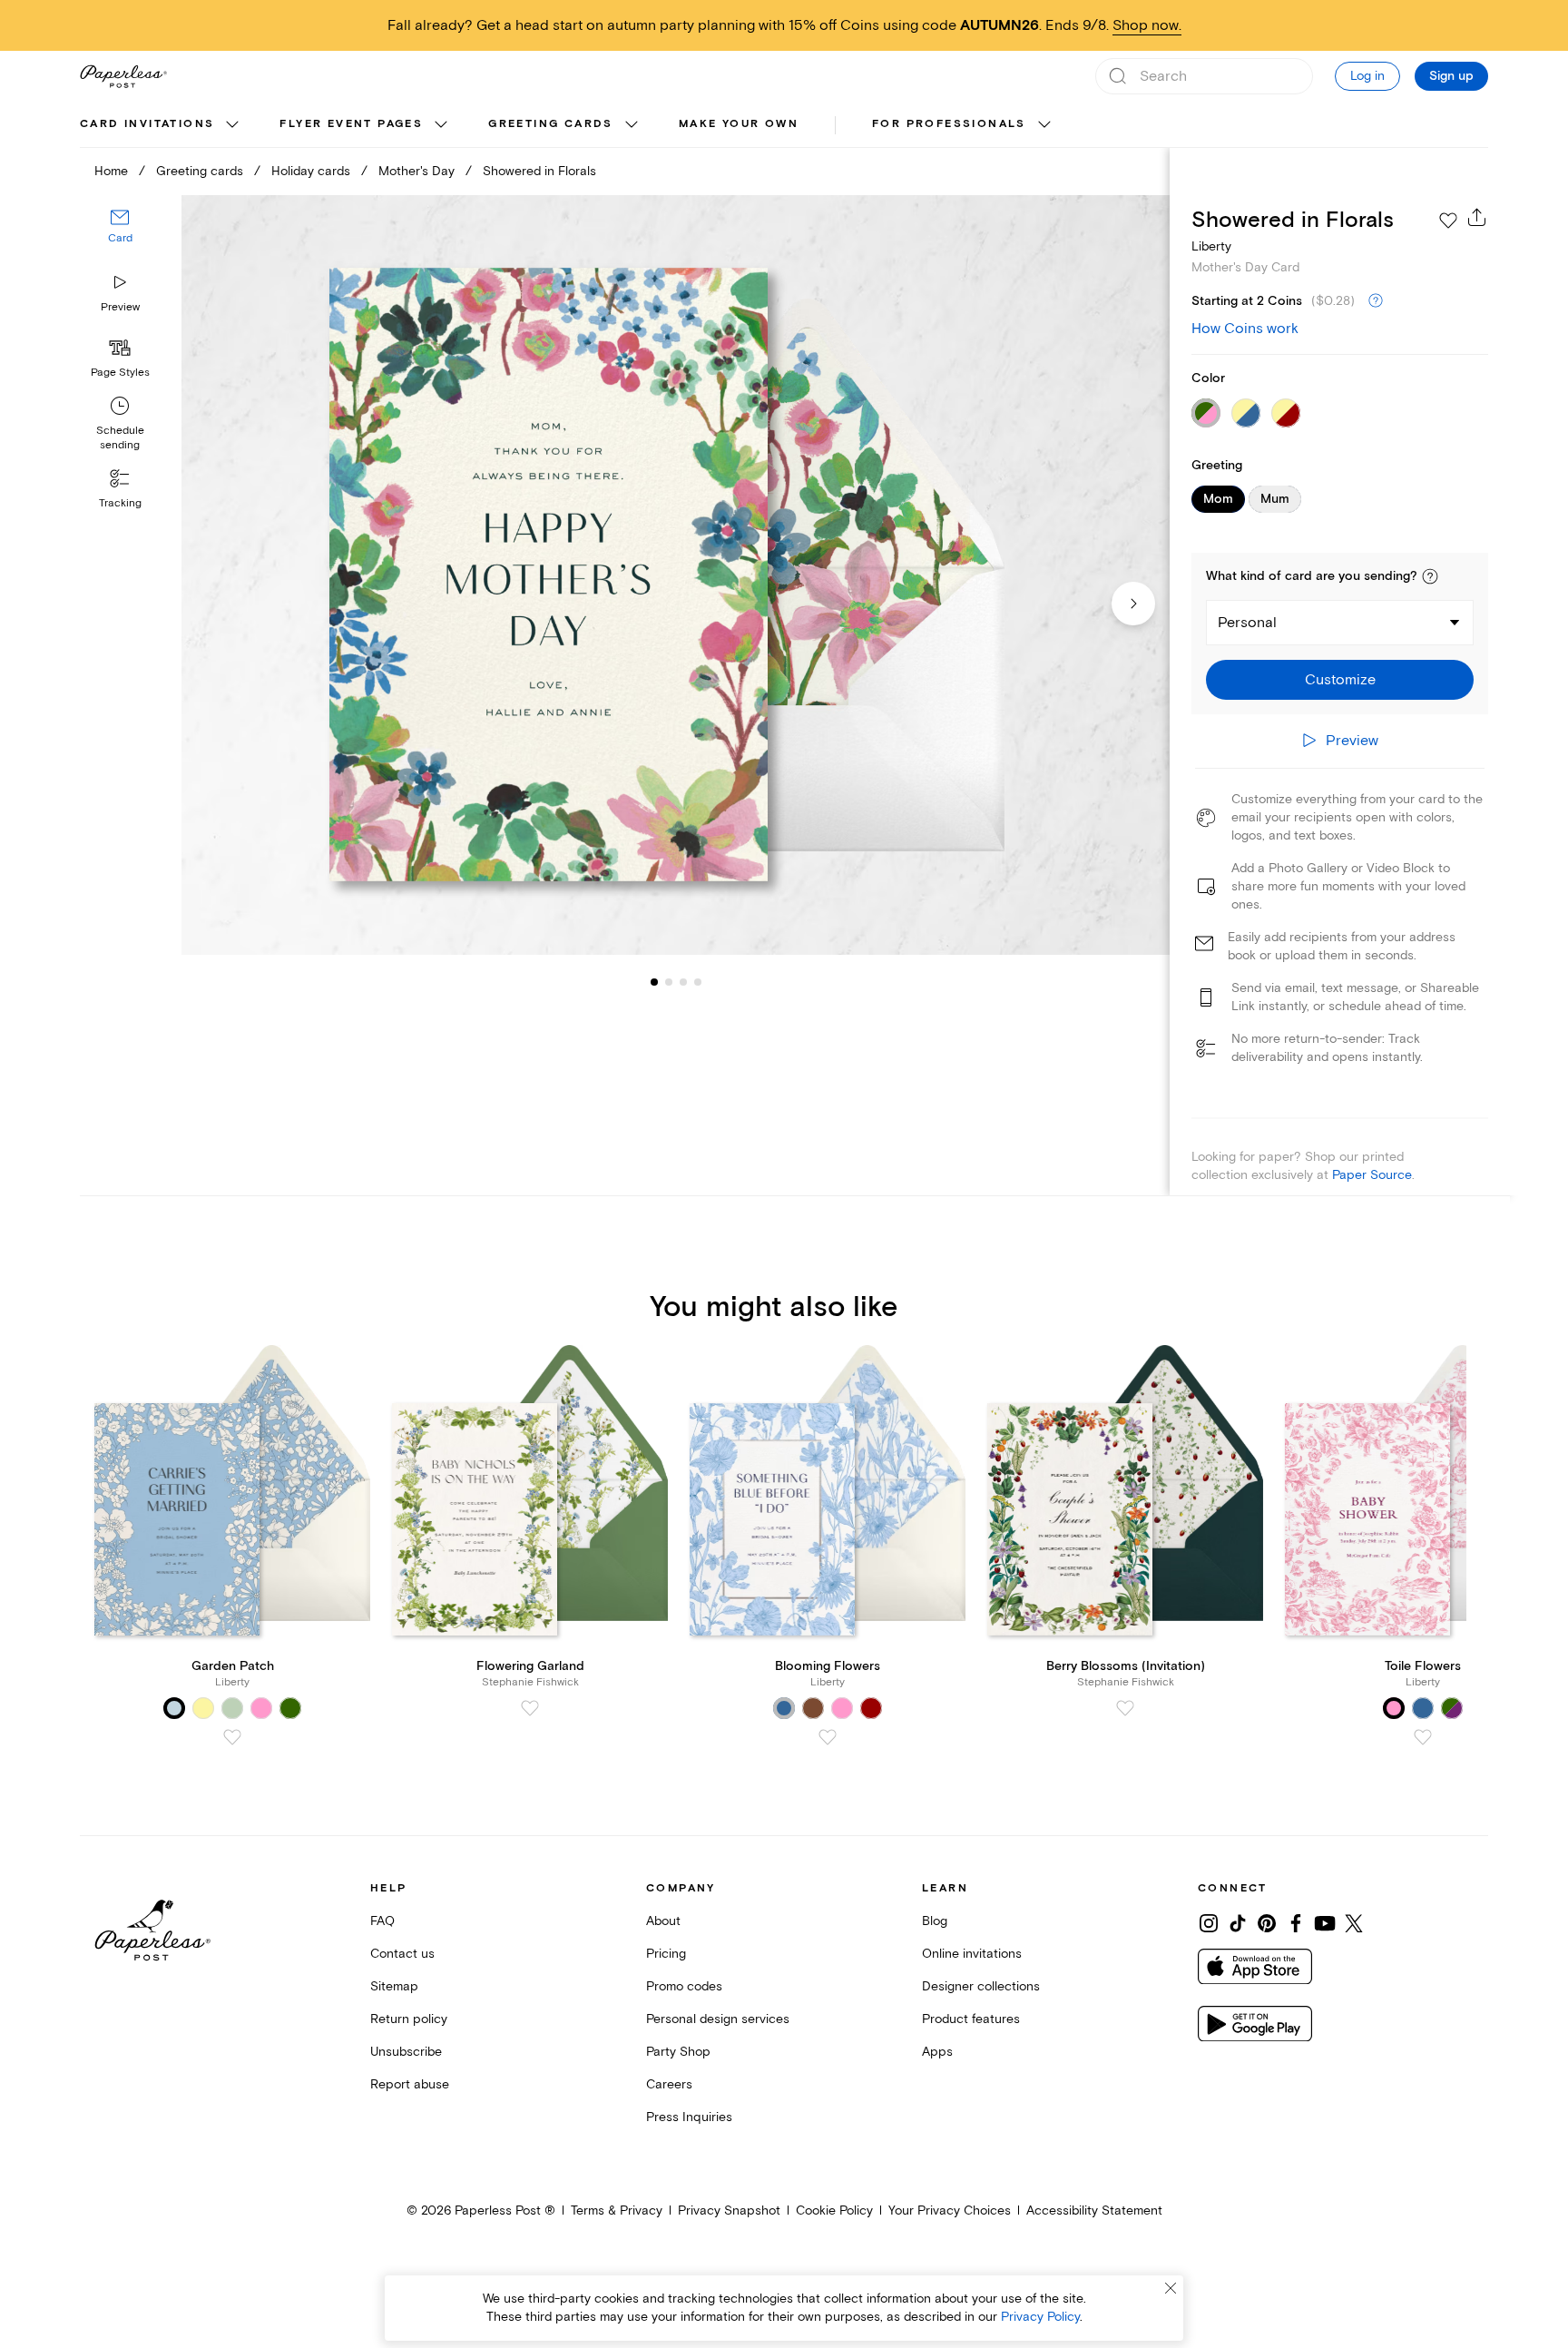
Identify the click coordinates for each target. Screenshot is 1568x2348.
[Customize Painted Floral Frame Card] (675, 575)
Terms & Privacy (617, 2210)
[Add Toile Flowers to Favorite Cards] (1423, 1737)
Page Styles (120, 373)
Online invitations (972, 1954)
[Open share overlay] (1477, 217)
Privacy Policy (1040, 2317)
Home (111, 171)
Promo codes (684, 1986)
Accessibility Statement (1094, 2210)
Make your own (739, 124)
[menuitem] (162, 125)
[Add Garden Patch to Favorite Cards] (232, 1737)
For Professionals (949, 124)
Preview (120, 307)
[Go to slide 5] (698, 982)
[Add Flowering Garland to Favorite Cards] (530, 1708)
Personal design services (718, 2019)
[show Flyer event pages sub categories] (441, 125)
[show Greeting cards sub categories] (632, 125)
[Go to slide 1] (654, 982)
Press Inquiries (689, 2117)
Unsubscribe (406, 2052)
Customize (1340, 680)
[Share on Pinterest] (1267, 1923)
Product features (971, 2019)
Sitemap (394, 1986)
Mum (1275, 499)
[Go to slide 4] (683, 982)
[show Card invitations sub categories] (232, 125)
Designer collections (981, 1986)
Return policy (409, 2019)
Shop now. (1147, 25)
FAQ (382, 1921)
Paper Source (1372, 1175)
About (663, 1921)
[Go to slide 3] (669, 982)
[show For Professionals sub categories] (1044, 125)
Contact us (402, 1954)
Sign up (1451, 76)
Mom (1218, 499)
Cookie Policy (834, 2210)
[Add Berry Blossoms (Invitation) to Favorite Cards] (1125, 1708)
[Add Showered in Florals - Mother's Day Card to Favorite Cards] (1448, 221)
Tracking (120, 503)
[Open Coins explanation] (1376, 301)
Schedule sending (120, 438)
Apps (937, 2052)
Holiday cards (311, 171)
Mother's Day (416, 171)
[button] (1430, 576)
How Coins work (1245, 329)
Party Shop (678, 2052)
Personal (1247, 623)
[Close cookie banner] (1171, 2288)
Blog (935, 1921)
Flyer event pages (351, 124)
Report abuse (410, 2084)
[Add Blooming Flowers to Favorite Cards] (828, 1737)
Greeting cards (551, 124)
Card (120, 239)
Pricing (666, 1954)
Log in (1367, 76)
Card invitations (147, 124)
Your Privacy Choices (950, 2210)
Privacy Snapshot (729, 2210)
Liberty (1211, 246)
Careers (669, 2084)
